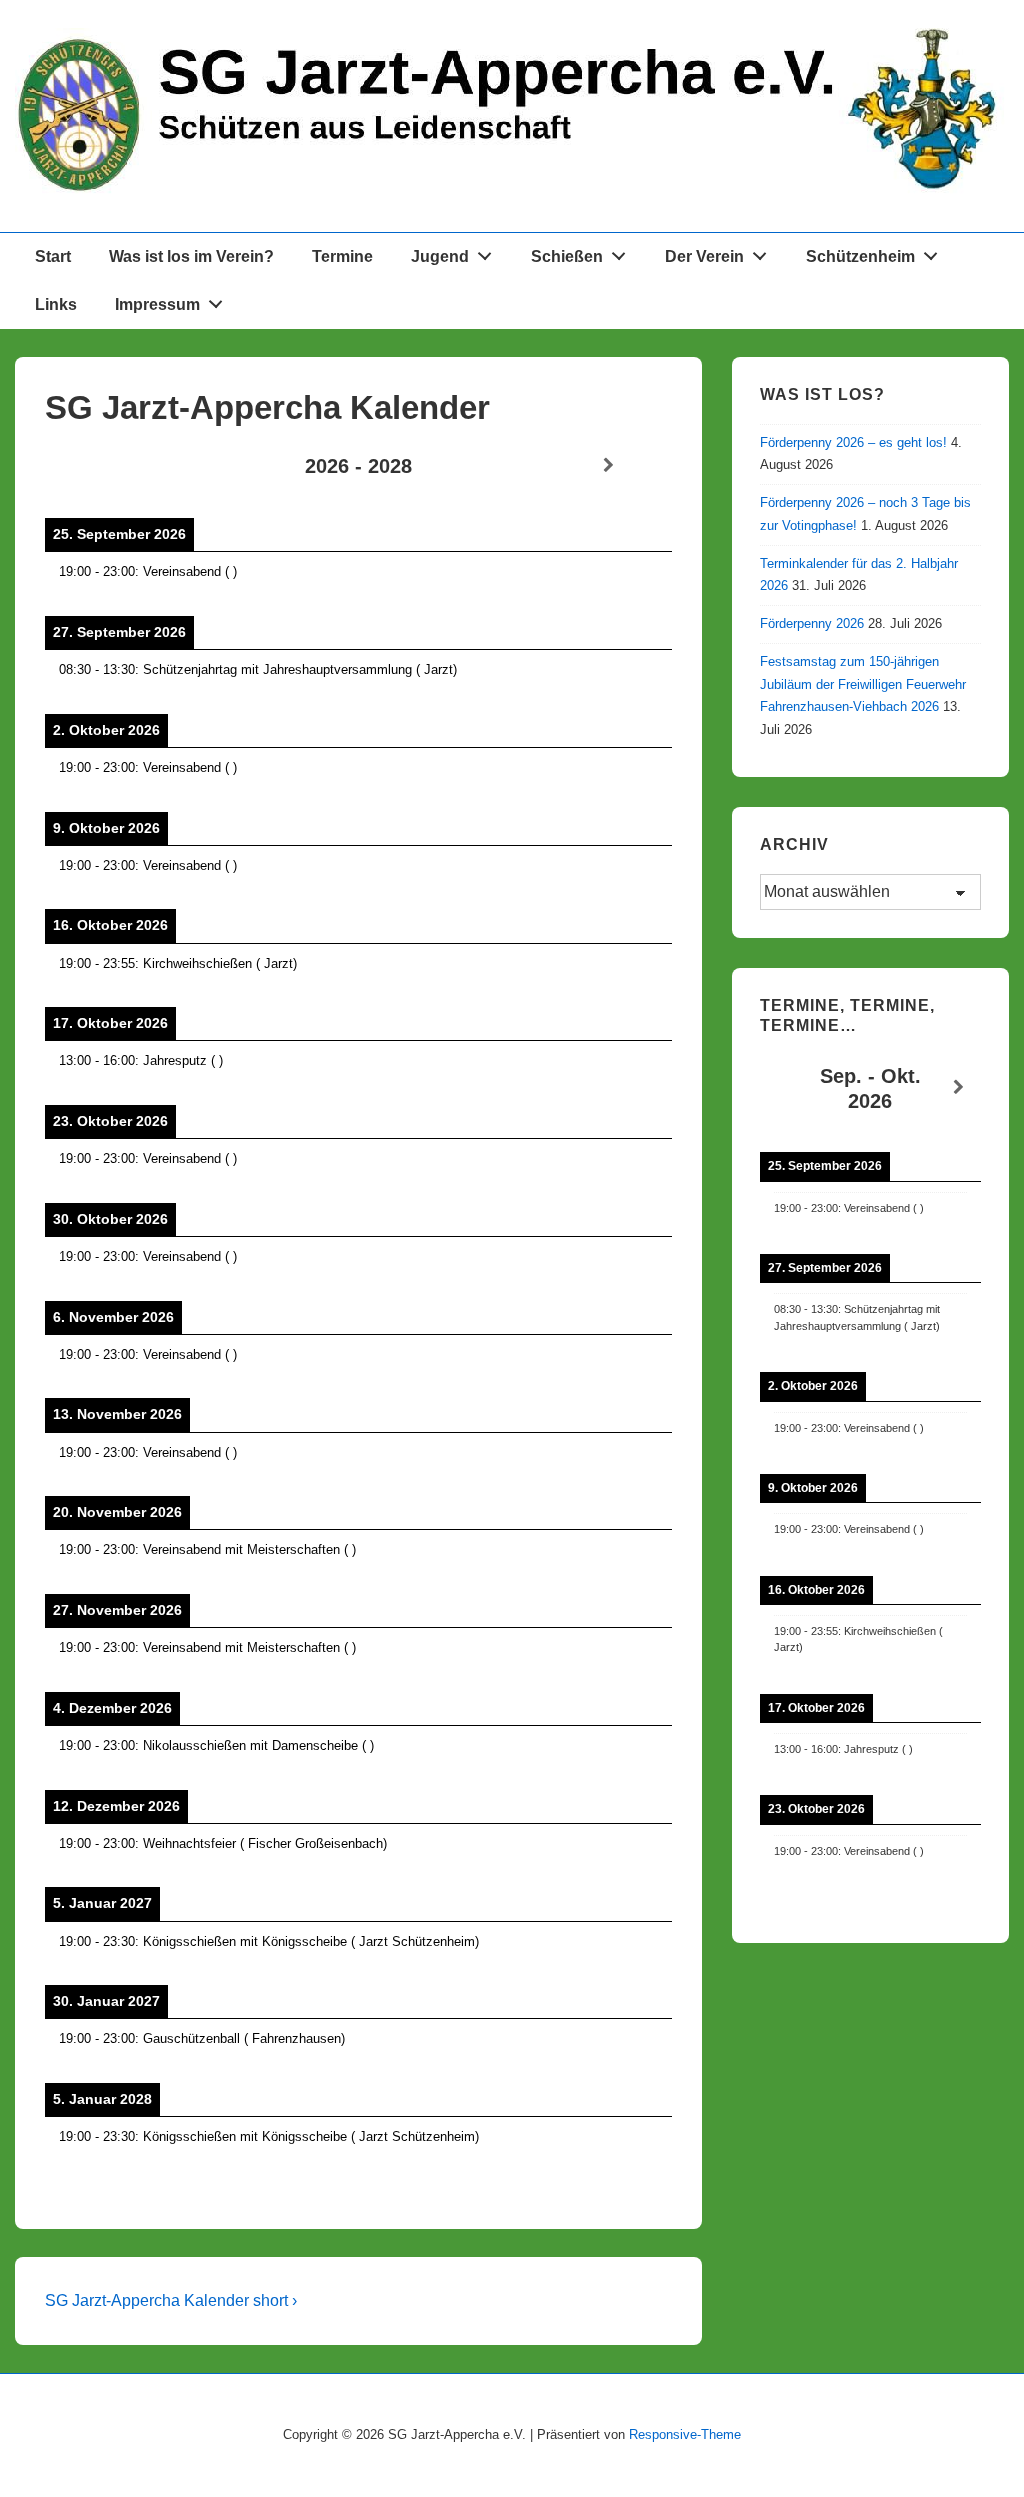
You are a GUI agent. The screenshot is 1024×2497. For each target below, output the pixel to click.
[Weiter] (608, 465)
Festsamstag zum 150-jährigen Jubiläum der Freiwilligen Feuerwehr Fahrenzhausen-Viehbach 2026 (863, 684)
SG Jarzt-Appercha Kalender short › (171, 2300)
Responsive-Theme (685, 2434)
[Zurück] (107, 465)
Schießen (567, 256)
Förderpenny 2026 (812, 623)
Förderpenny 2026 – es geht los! (853, 442)
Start (53, 256)
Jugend (440, 256)
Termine (342, 256)
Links (56, 304)
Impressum (157, 304)
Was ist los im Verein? (191, 256)
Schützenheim (860, 256)
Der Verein (704, 256)
